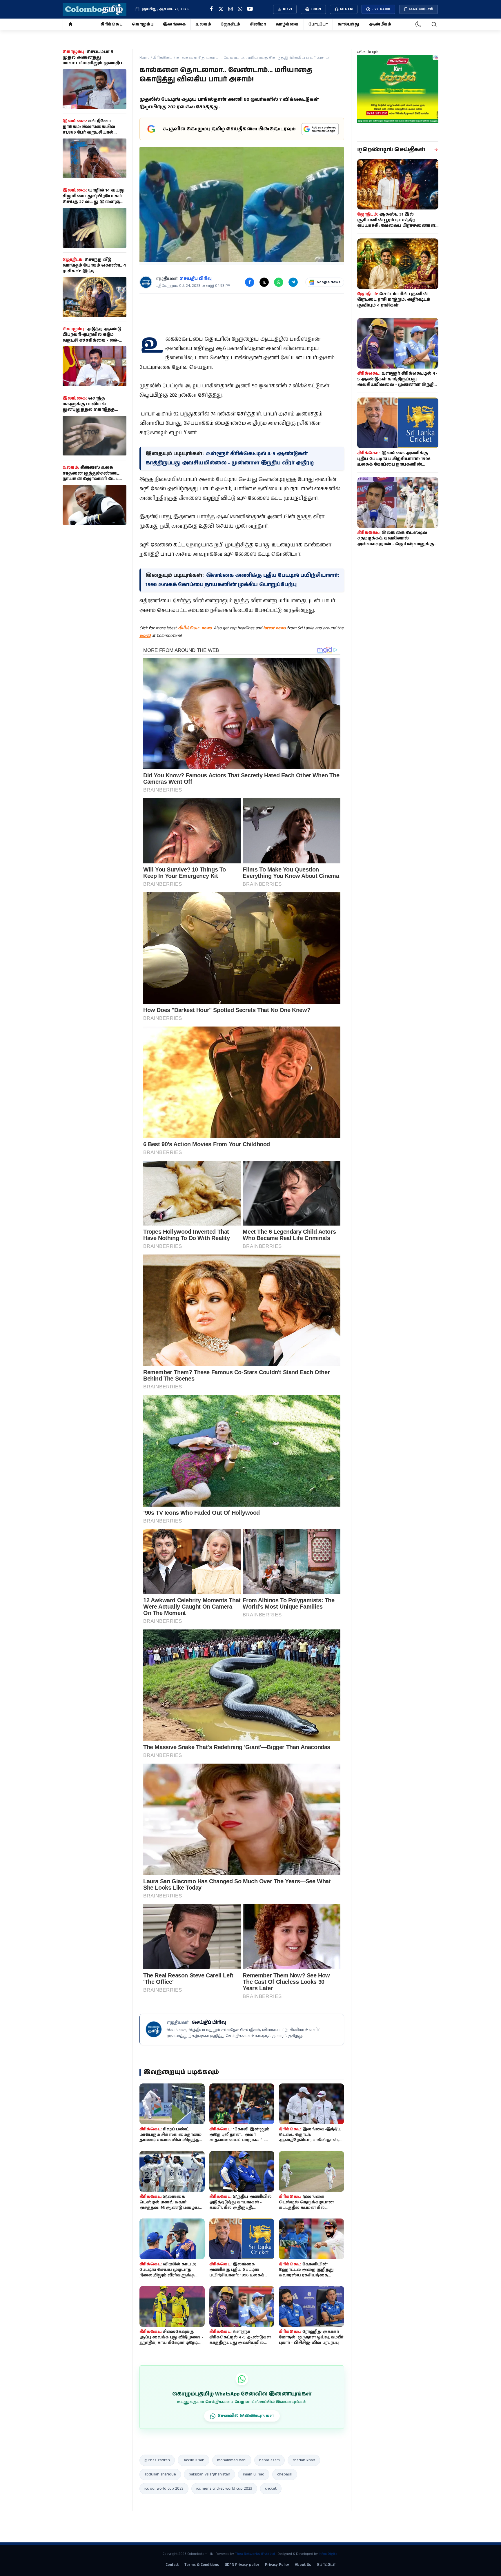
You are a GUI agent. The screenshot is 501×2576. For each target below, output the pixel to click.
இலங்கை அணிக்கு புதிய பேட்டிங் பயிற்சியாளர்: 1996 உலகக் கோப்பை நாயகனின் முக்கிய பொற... (240, 2275)
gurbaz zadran (157, 2460)
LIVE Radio (381, 9)
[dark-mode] (418, 24)
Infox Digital (328, 2554)
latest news (275, 628)
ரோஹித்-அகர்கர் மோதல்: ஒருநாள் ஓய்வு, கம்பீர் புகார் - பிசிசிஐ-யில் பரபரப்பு (311, 2337)
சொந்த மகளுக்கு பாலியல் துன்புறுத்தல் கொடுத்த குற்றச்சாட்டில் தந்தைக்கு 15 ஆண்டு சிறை (95, 410)
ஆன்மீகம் (380, 24)
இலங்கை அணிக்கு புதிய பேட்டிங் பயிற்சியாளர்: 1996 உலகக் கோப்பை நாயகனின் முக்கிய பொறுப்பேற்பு (394, 462)
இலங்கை (174, 24)
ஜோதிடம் (230, 24)
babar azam (269, 2460)
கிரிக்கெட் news (195, 628)
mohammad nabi (232, 2460)
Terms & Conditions (202, 2565)
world (145, 636)
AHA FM (346, 9)
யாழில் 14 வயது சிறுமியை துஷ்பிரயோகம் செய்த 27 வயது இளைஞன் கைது (94, 199)
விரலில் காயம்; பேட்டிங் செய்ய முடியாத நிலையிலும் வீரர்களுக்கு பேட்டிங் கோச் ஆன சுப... (168, 2273)
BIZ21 (287, 9)
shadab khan (304, 2460)
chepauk (285, 2474)
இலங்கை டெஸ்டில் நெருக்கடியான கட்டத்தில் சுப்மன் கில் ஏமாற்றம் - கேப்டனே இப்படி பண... (308, 2208)
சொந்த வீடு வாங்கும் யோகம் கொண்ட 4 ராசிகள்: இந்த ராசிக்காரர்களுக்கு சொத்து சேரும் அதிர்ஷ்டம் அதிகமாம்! (94, 271)
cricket (271, 2489)
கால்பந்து (348, 24)
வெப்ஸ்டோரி (421, 9)
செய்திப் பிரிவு (196, 279)
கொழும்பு (143, 24)
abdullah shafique (160, 2474)
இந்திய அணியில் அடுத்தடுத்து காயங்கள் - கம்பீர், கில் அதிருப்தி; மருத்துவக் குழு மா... (240, 2205)
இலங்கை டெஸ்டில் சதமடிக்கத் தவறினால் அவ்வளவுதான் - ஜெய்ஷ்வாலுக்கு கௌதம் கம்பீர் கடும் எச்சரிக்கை (396, 541)
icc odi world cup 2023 (164, 2489)
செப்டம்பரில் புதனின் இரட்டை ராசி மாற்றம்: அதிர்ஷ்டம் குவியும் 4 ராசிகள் (394, 300)
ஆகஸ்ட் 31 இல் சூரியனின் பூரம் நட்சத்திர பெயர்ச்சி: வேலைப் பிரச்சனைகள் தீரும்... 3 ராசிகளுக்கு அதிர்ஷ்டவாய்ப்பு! (396, 226)
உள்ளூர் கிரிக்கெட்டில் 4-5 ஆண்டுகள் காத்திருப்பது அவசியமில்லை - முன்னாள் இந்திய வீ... (241, 2340)
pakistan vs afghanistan (209, 2474)
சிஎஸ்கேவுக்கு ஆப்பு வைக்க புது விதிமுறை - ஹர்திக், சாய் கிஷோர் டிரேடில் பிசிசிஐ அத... (171, 2340)
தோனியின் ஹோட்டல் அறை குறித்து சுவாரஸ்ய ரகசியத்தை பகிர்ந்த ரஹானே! (306, 2273)
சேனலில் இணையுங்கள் (246, 2416)
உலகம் (203, 24)
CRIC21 (316, 9)
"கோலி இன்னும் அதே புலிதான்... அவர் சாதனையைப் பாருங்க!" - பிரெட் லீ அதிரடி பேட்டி (239, 2137)
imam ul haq (254, 2474)
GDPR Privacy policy (242, 2565)
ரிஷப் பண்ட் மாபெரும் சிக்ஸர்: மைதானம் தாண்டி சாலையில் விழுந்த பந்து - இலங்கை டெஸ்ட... (170, 2137)
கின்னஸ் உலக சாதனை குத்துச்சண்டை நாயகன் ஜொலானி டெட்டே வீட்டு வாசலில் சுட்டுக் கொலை (94, 479)
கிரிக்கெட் (111, 24)
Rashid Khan (194, 2460)
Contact (172, 2565)
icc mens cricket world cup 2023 (224, 2489)
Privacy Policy (277, 2565)
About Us (303, 2565)
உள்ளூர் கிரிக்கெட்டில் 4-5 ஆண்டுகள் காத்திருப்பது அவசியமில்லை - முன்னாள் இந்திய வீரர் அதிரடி (397, 382)
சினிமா (258, 24)
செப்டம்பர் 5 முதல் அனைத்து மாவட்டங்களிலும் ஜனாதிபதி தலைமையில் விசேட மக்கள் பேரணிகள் (94, 63)
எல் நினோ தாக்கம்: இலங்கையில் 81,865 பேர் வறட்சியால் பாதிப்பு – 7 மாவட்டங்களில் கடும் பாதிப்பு (92, 132)
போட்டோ (318, 24)
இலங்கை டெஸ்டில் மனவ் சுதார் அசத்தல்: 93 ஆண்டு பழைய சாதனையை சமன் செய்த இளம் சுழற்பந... (169, 2208)
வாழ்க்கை (287, 24)
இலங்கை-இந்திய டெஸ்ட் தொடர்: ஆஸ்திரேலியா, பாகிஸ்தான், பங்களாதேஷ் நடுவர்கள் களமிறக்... (310, 2140)
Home (144, 58)
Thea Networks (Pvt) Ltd (255, 2554)
